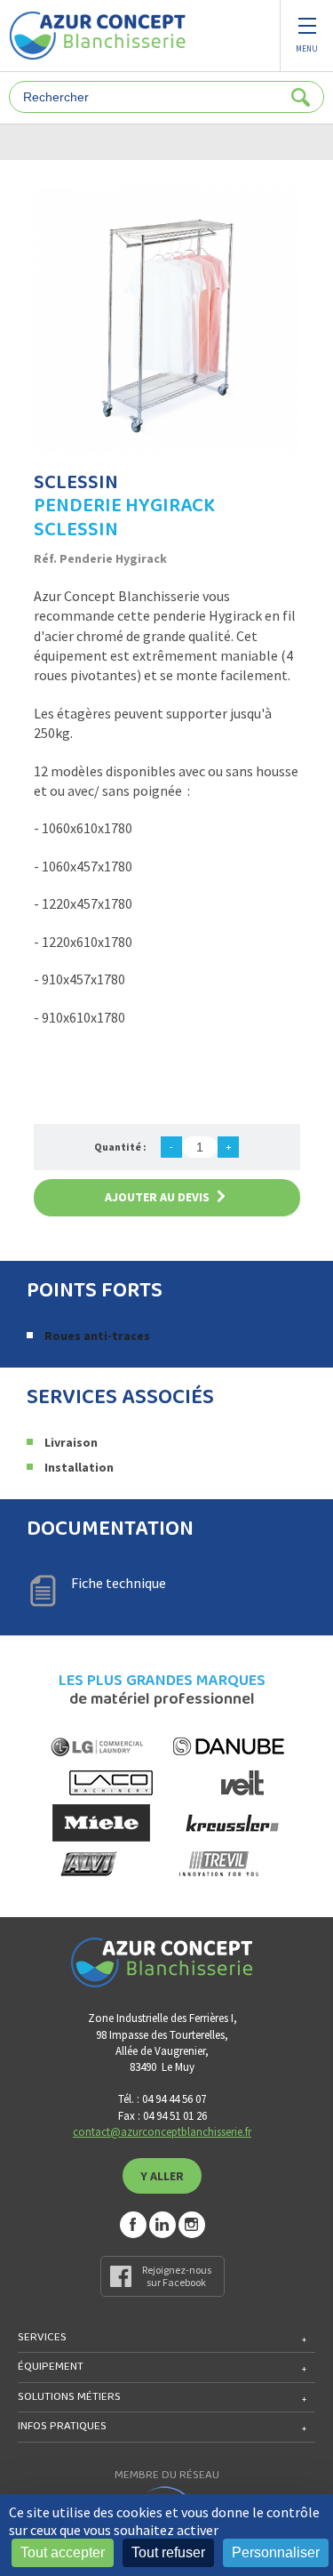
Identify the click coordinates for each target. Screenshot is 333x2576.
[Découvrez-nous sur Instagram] (192, 2225)
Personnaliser (276, 2552)
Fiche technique (119, 1583)
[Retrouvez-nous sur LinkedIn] (163, 2225)
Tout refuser (168, 2552)
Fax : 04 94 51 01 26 (163, 2116)
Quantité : (120, 1147)
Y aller (162, 2176)
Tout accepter (63, 2552)
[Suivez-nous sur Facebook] (133, 2225)
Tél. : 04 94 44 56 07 (162, 2099)
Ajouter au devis (157, 1197)
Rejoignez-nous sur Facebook (177, 2276)
